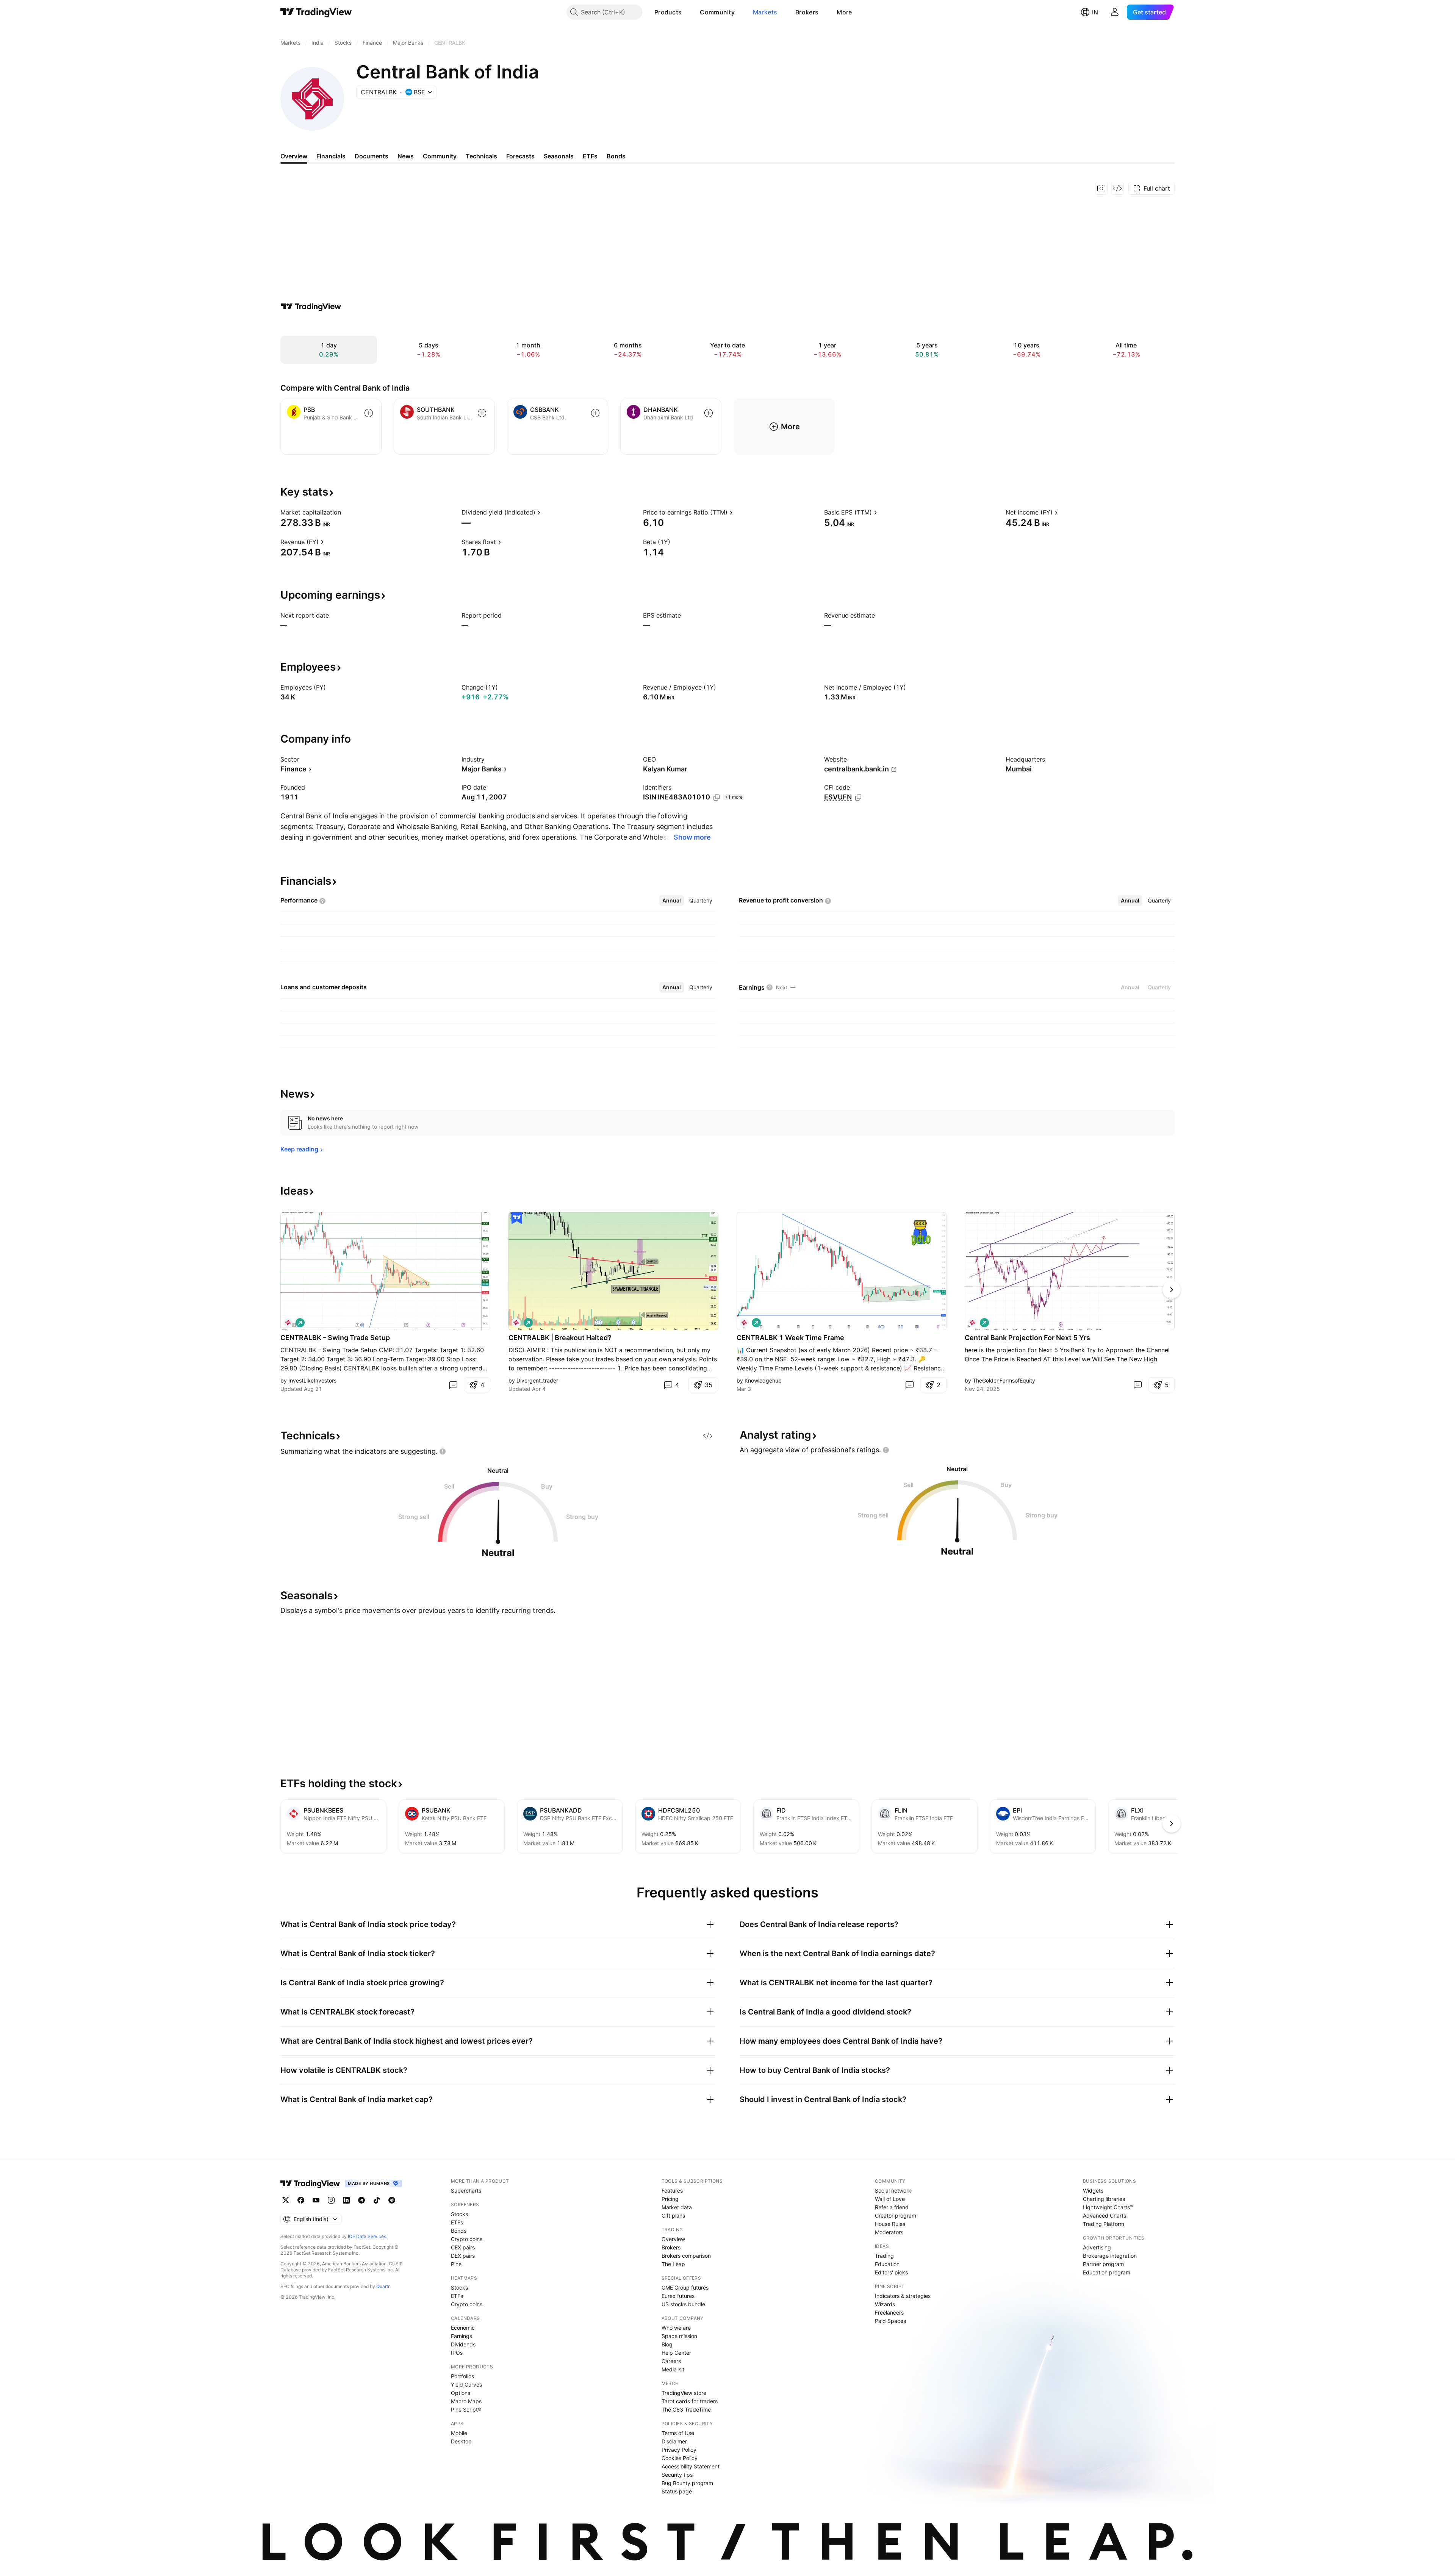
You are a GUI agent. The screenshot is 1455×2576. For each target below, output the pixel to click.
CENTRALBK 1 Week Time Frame (790, 1338)
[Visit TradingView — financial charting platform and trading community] (311, 307)
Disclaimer (674, 2441)
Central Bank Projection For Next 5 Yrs (1027, 1338)
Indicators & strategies (903, 2296)
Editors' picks (891, 2272)
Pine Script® (466, 2409)
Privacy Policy (679, 2450)
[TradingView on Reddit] (392, 2200)
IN (1095, 12)
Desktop (461, 2441)
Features (672, 2190)
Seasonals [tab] (559, 156)
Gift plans (673, 2215)
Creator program (896, 2215)
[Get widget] (1117, 188)
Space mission (679, 2336)
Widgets (1093, 2190)
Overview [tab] (294, 156)
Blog (667, 2344)
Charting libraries (1104, 2199)
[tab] (672, 901)
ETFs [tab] (590, 156)
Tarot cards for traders (690, 2401)
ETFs (457, 2222)
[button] (687, 12)
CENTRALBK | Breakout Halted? (560, 1338)
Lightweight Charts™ (1108, 2207)
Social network (893, 2190)
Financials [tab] (331, 156)
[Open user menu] (1115, 12)
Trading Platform (1104, 2224)
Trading (884, 2256)
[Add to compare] (369, 413)
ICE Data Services (367, 2236)
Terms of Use (678, 2433)
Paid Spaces (890, 2321)
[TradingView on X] (286, 2200)
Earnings (462, 2336)
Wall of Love (890, 2199)
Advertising (1097, 2247)
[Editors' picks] (517, 1218)
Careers (671, 2361)
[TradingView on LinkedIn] (346, 2200)
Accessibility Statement (691, 2466)
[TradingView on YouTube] (316, 2200)
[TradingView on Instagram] (331, 2200)
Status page (677, 2491)
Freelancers (889, 2312)
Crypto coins (467, 2239)
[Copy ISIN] (717, 798)
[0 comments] (453, 1385)
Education (887, 2264)
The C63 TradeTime (686, 2409)
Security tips (677, 2475)
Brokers (807, 12)
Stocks (459, 2214)
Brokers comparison (686, 2256)
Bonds (459, 2231)
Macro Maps (466, 2401)
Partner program (1103, 2264)
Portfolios (462, 2376)
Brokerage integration (1110, 2256)
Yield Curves (466, 2384)
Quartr (383, 2286)
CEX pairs (463, 2247)
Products (668, 12)
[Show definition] (346, 512)
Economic (463, 2328)
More (844, 12)
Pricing (670, 2199)
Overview (673, 2239)
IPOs (457, 2353)
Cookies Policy (680, 2458)
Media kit (673, 2369)
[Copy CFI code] (858, 798)
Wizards (885, 2304)
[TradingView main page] (316, 12)
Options (461, 2393)
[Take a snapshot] (1101, 188)
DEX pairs (463, 2256)
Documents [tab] (372, 156)
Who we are (676, 2328)
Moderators (889, 2232)
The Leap (673, 2264)
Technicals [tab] (481, 156)
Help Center (676, 2353)
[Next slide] (1172, 1290)
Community (717, 12)
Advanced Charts (1105, 2215)
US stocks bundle (683, 2304)
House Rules (890, 2224)
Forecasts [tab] (520, 156)
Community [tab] (440, 156)
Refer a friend (892, 2207)
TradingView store (684, 2393)
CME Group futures (685, 2287)
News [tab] (406, 156)
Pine (456, 2264)
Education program (1107, 2272)
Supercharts (466, 2190)
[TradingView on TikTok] (377, 2200)
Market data (677, 2207)
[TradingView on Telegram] (361, 2200)
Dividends (463, 2344)
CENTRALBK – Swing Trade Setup (335, 1338)
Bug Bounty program (687, 2483)
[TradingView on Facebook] (301, 2200)
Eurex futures (678, 2296)
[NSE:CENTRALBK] (288, 1323)
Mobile (459, 2433)
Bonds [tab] (616, 156)
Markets (765, 12)
